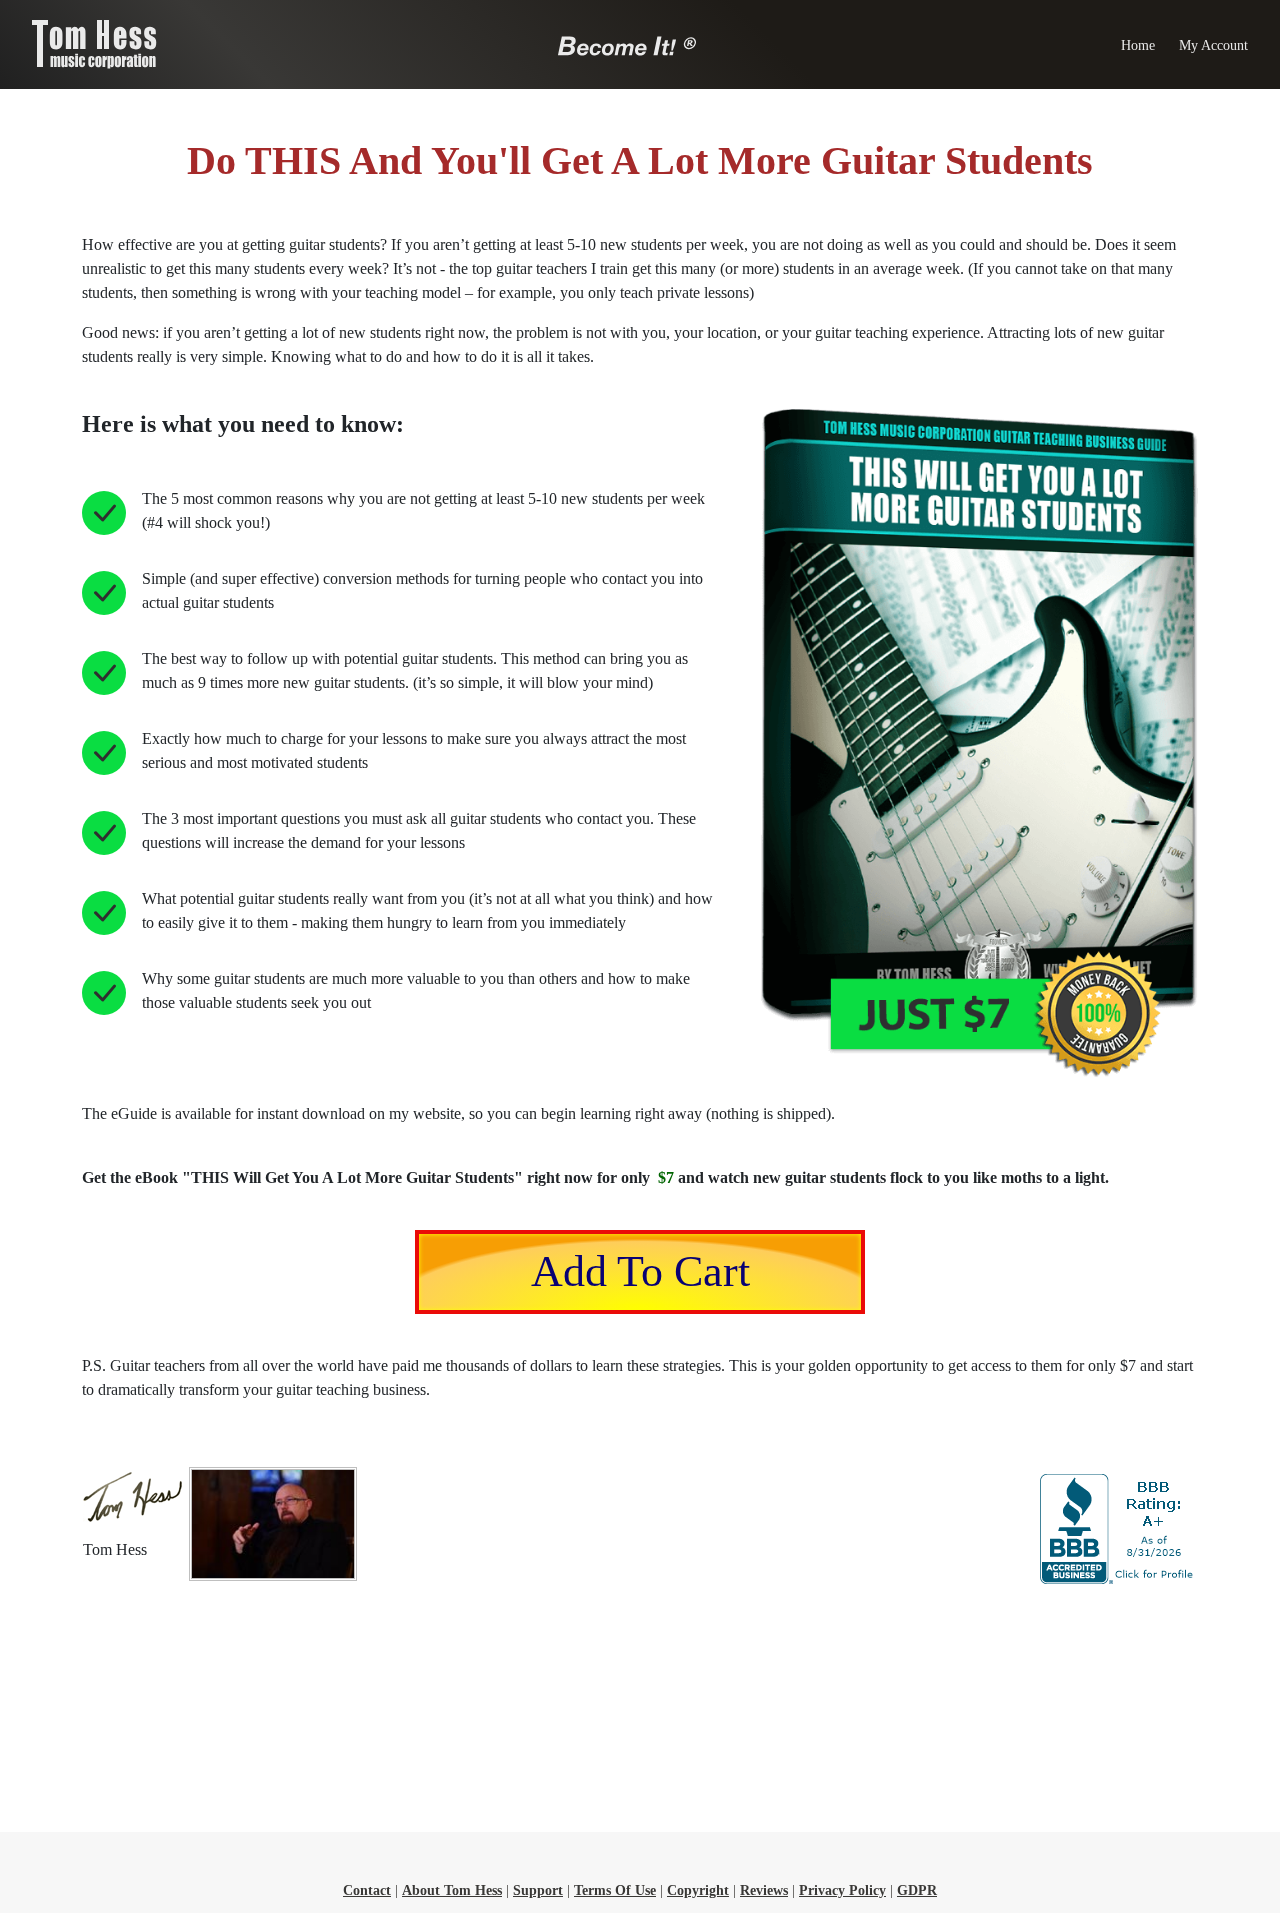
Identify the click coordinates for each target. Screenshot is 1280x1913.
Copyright (698, 1890)
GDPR (917, 1890)
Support (538, 1890)
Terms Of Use (615, 1890)
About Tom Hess (452, 1890)
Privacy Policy (842, 1890)
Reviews (764, 1890)
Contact (367, 1890)
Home (1138, 45)
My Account (1213, 45)
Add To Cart (640, 1271)
